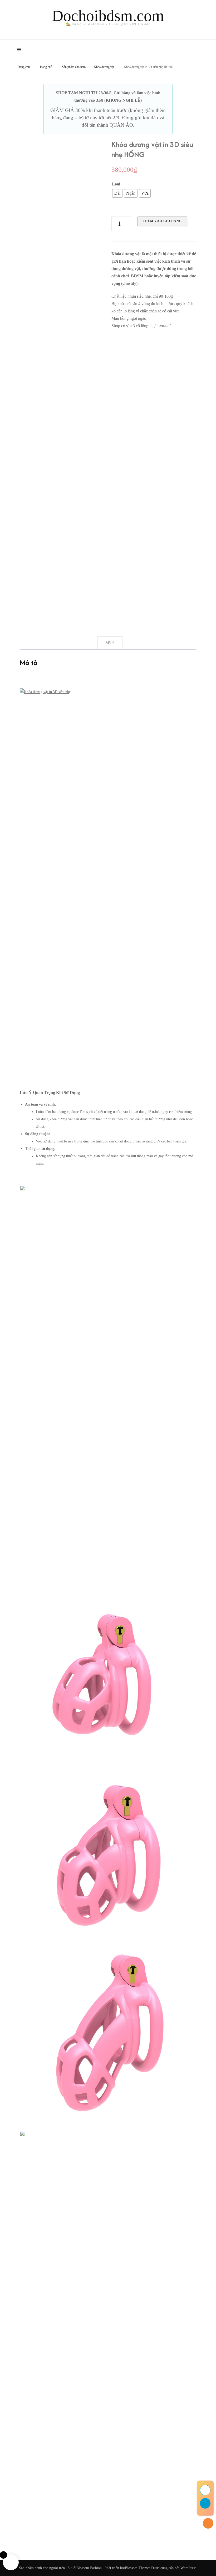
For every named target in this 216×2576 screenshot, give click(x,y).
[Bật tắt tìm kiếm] (197, 48)
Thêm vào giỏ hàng (162, 221)
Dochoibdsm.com (108, 16)
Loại (116, 184)
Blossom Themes (138, 2568)
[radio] (117, 193)
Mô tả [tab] (110, 643)
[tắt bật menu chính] (20, 49)
